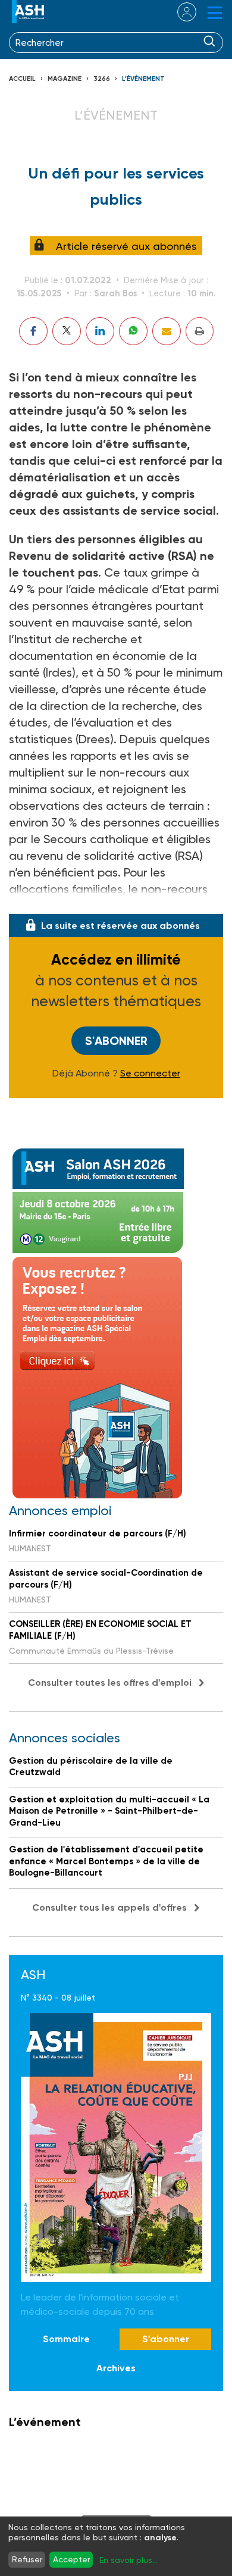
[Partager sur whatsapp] (133, 331)
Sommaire (66, 2339)
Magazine (65, 79)
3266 (102, 79)
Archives (116, 2368)
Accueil (22, 79)
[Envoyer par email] (167, 331)
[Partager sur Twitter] (67, 331)
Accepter (71, 2559)
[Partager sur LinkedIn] (100, 331)
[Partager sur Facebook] (33, 331)
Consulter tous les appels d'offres (109, 1907)
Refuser (27, 2559)
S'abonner (116, 1041)
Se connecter (150, 1073)
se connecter (179, 12)
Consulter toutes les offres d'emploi (110, 1683)
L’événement (143, 79)
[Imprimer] (200, 331)
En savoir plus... (128, 2560)
